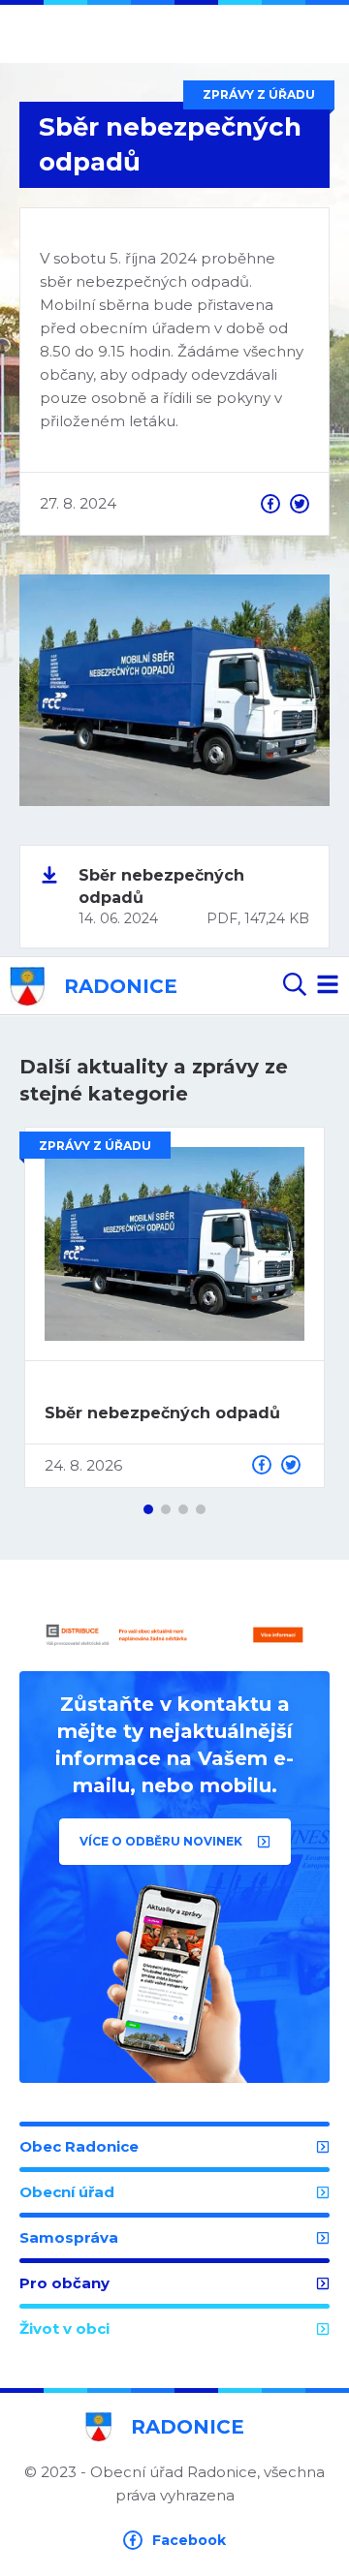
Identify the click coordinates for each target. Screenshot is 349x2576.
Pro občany (64, 2283)
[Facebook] (270, 504)
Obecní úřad (67, 2192)
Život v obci (64, 2328)
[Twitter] (300, 504)
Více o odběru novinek (162, 1841)
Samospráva (69, 2237)
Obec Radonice (79, 2146)
